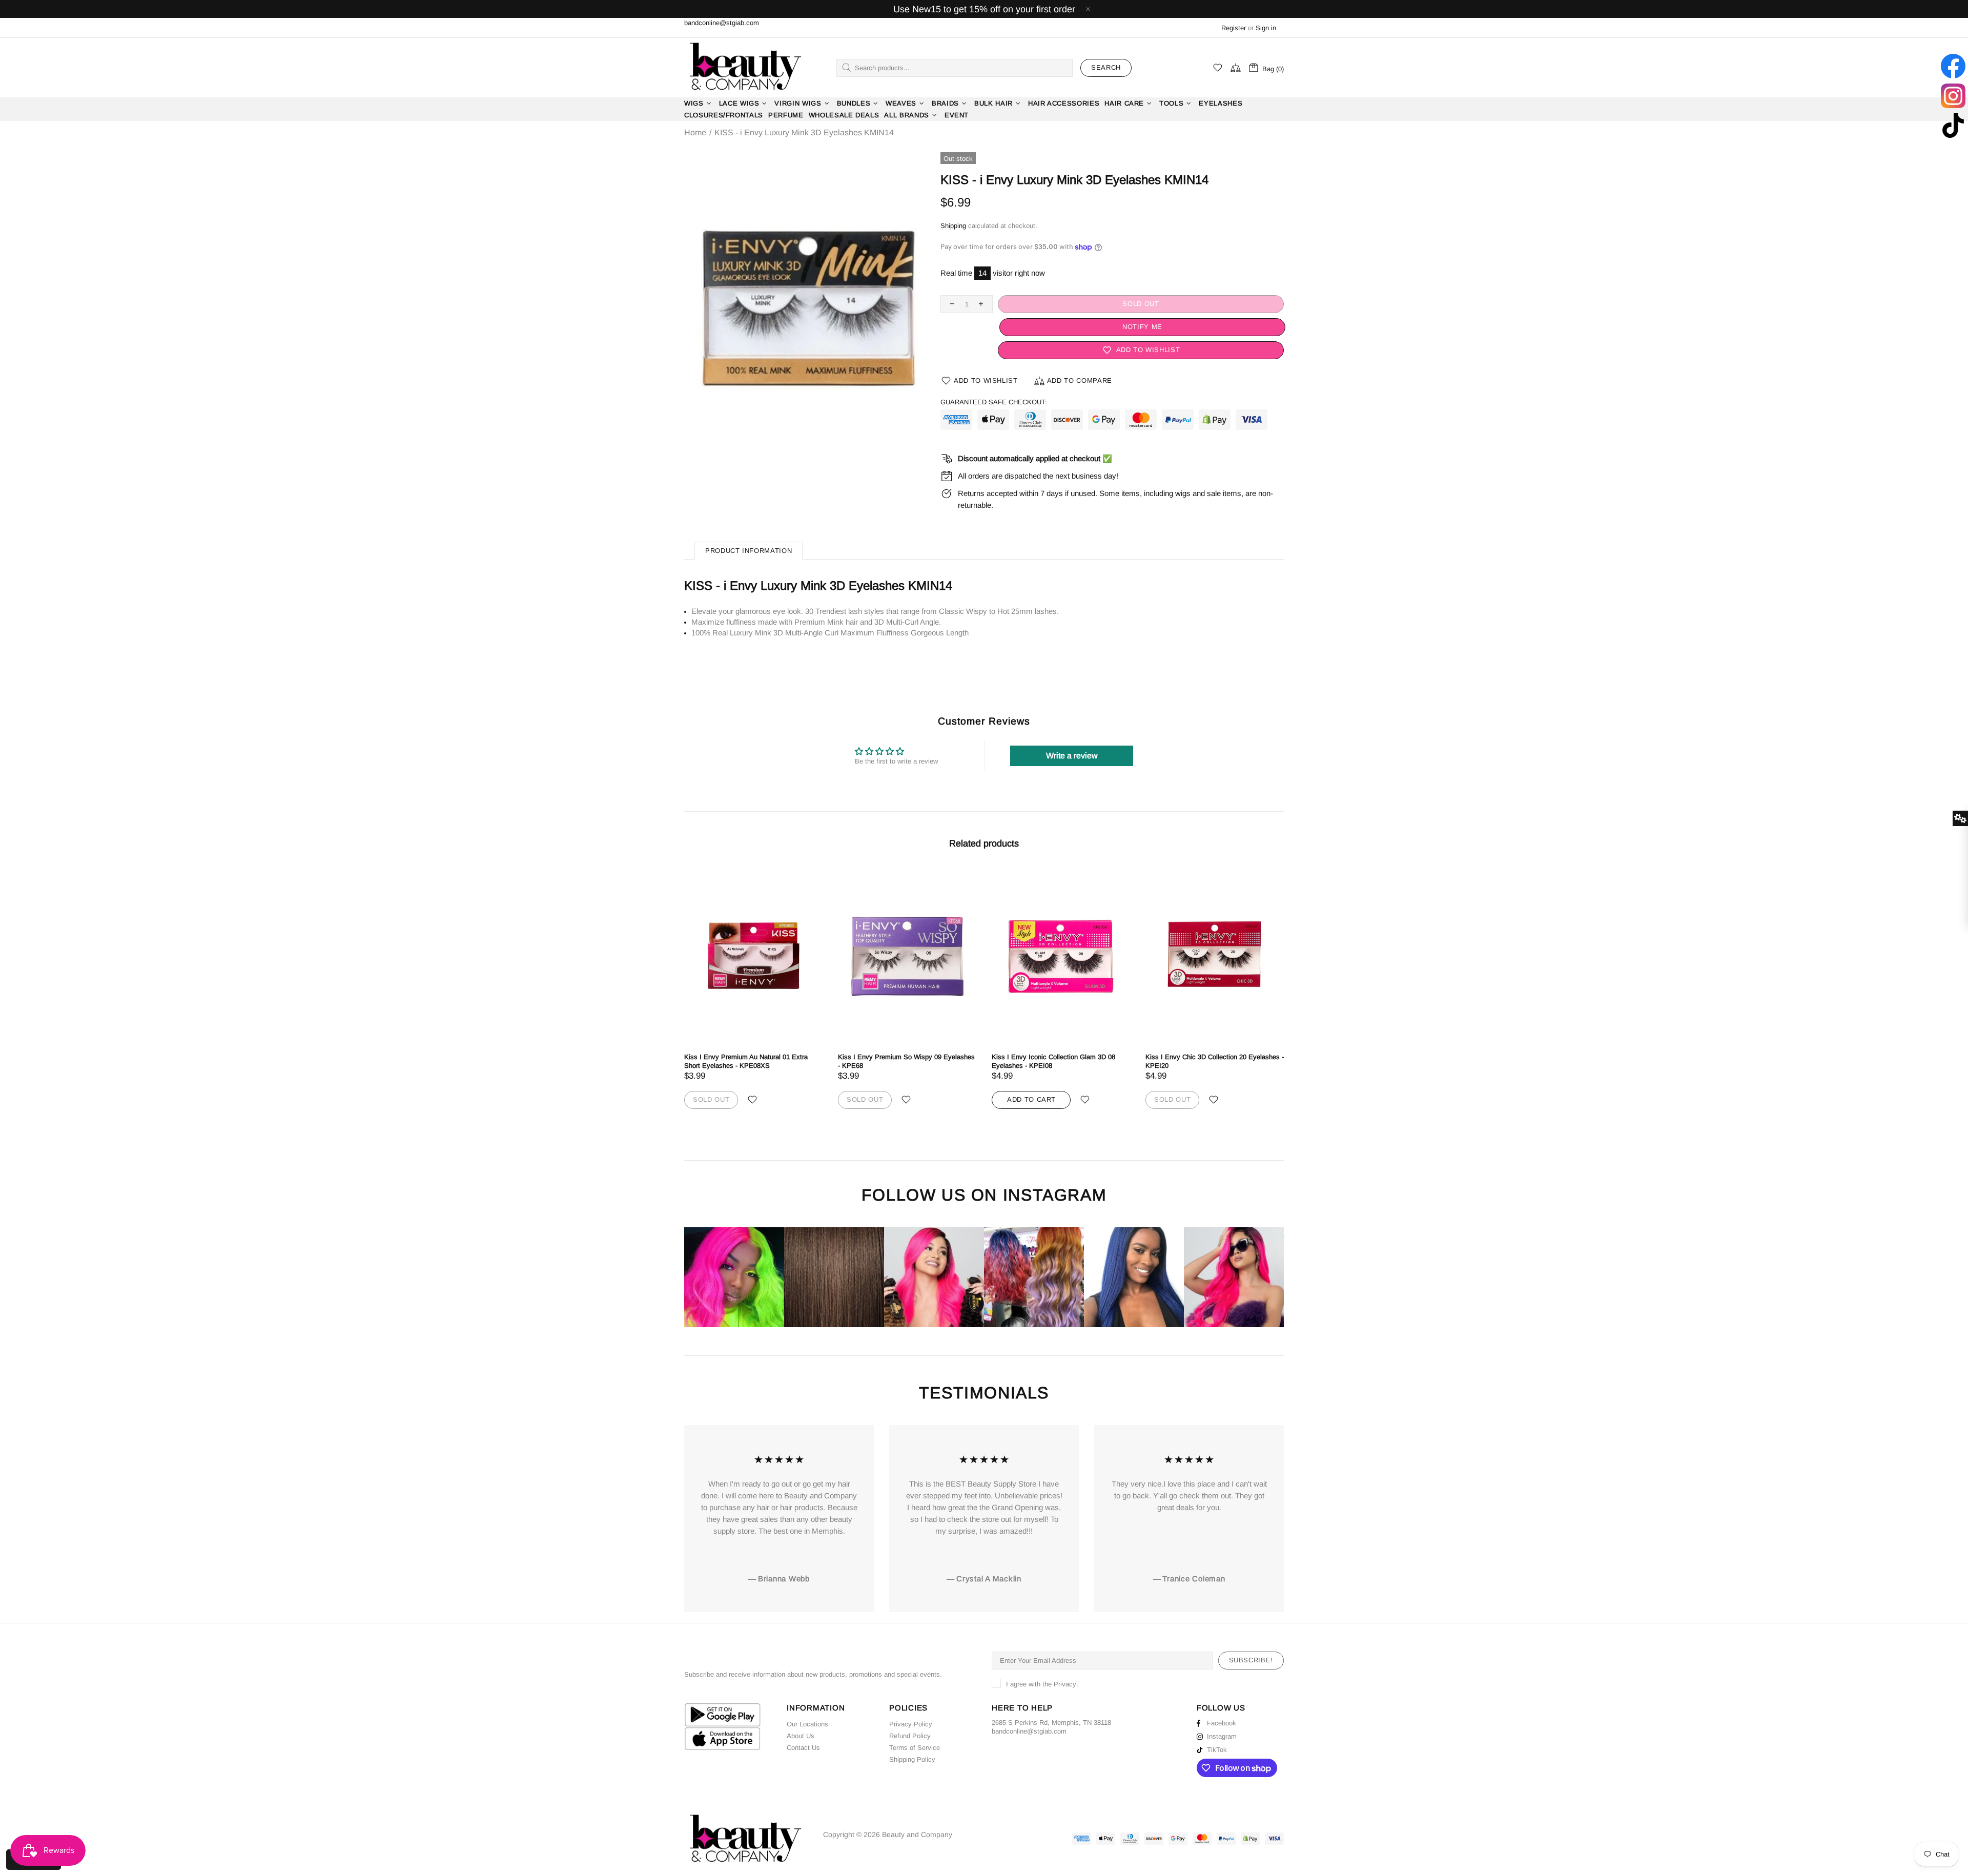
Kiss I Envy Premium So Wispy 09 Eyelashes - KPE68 (906, 1061)
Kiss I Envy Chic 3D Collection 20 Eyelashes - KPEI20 (1215, 1061)
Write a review (1072, 756)
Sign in (1266, 28)
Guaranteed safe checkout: (994, 402)
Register (1234, 28)
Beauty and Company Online (745, 68)
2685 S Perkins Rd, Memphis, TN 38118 (1051, 1723)
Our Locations (807, 1724)
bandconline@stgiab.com (722, 23)
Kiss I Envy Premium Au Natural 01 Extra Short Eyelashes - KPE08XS (746, 1061)
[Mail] (1068, 1731)
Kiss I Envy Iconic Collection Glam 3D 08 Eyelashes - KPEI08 (1053, 1061)
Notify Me (1141, 327)
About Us (801, 1736)
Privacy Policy (911, 1724)
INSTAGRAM (1055, 1195)
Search (1106, 67)
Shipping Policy (912, 1759)
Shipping (953, 226)
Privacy (1065, 1684)
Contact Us (803, 1748)
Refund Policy (910, 1736)
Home (695, 133)
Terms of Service (915, 1748)
